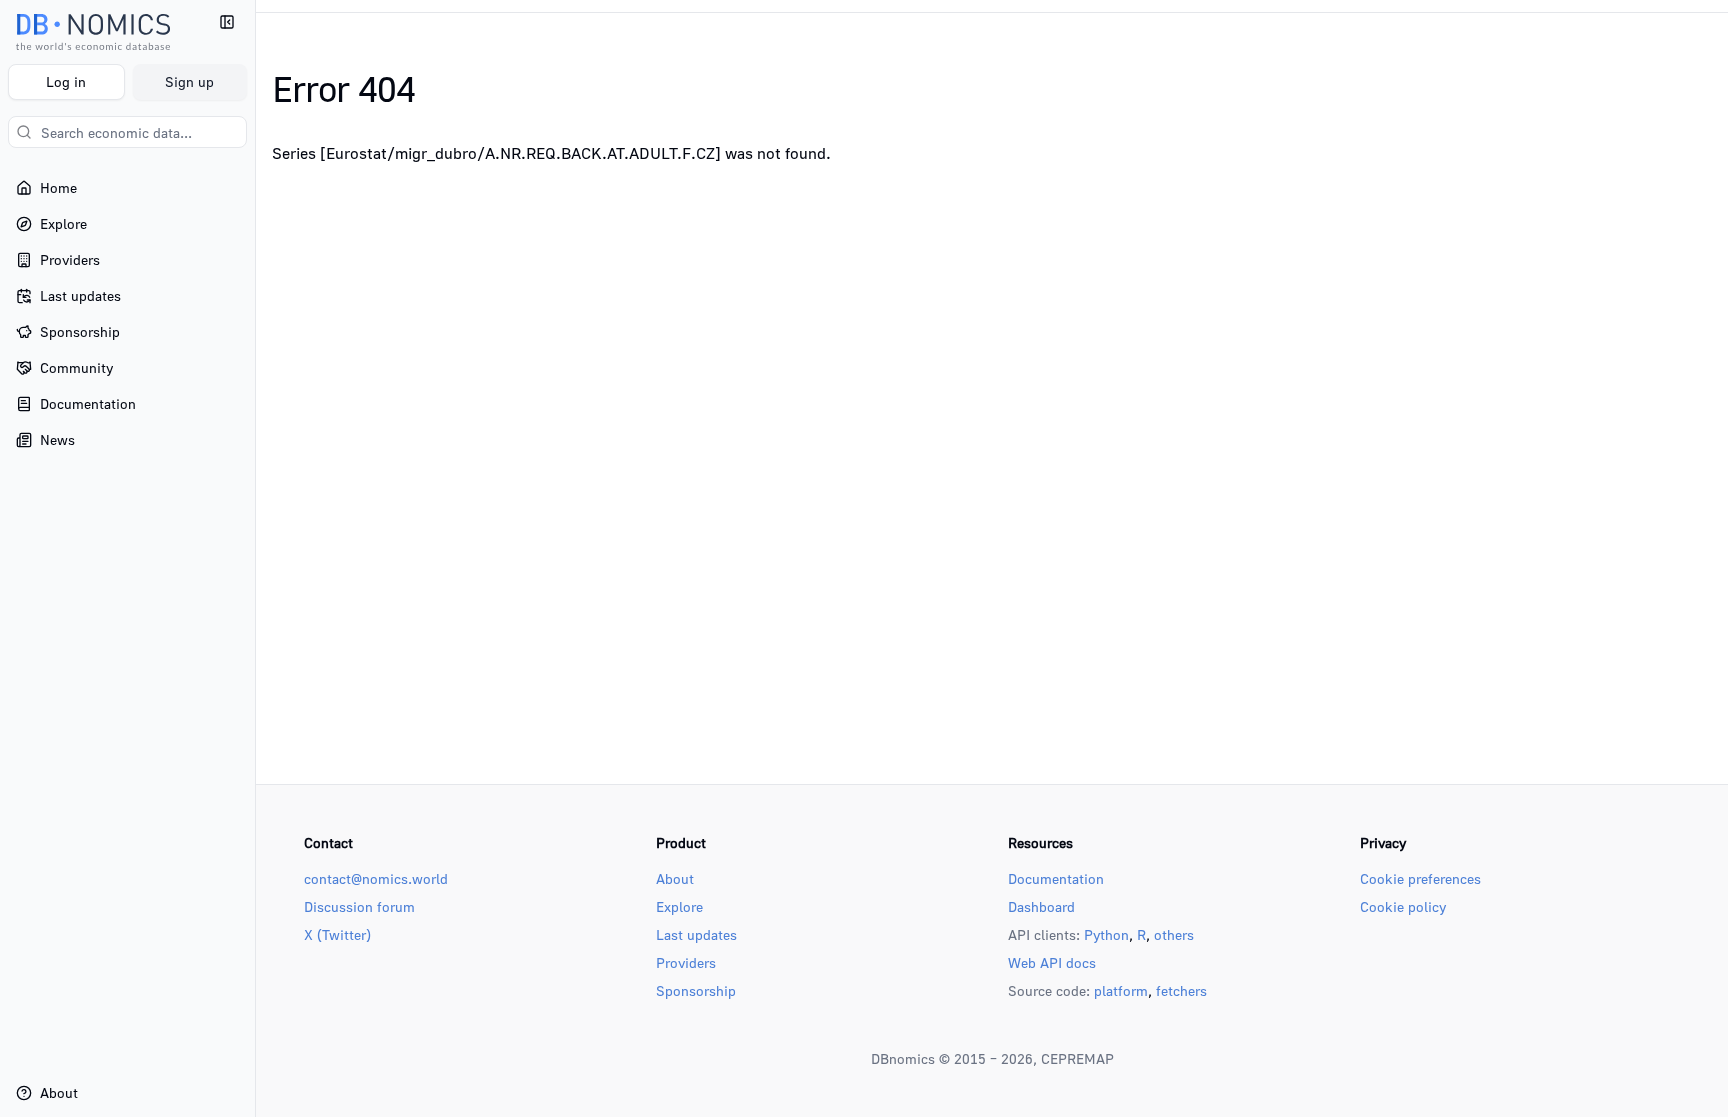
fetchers (1181, 990)
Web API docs (1052, 962)
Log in (66, 81)
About (675, 878)
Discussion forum (359, 906)
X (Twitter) (337, 934)
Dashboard (1041, 906)
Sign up (189, 81)
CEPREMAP (1077, 1058)
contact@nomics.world (376, 878)
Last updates (696, 934)
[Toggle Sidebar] (255, 558)
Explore (679, 906)
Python (1106, 934)
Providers (686, 962)
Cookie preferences (1420, 878)
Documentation (1056, 878)
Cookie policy (1403, 906)
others (1174, 934)
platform (1121, 990)
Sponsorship (696, 990)
